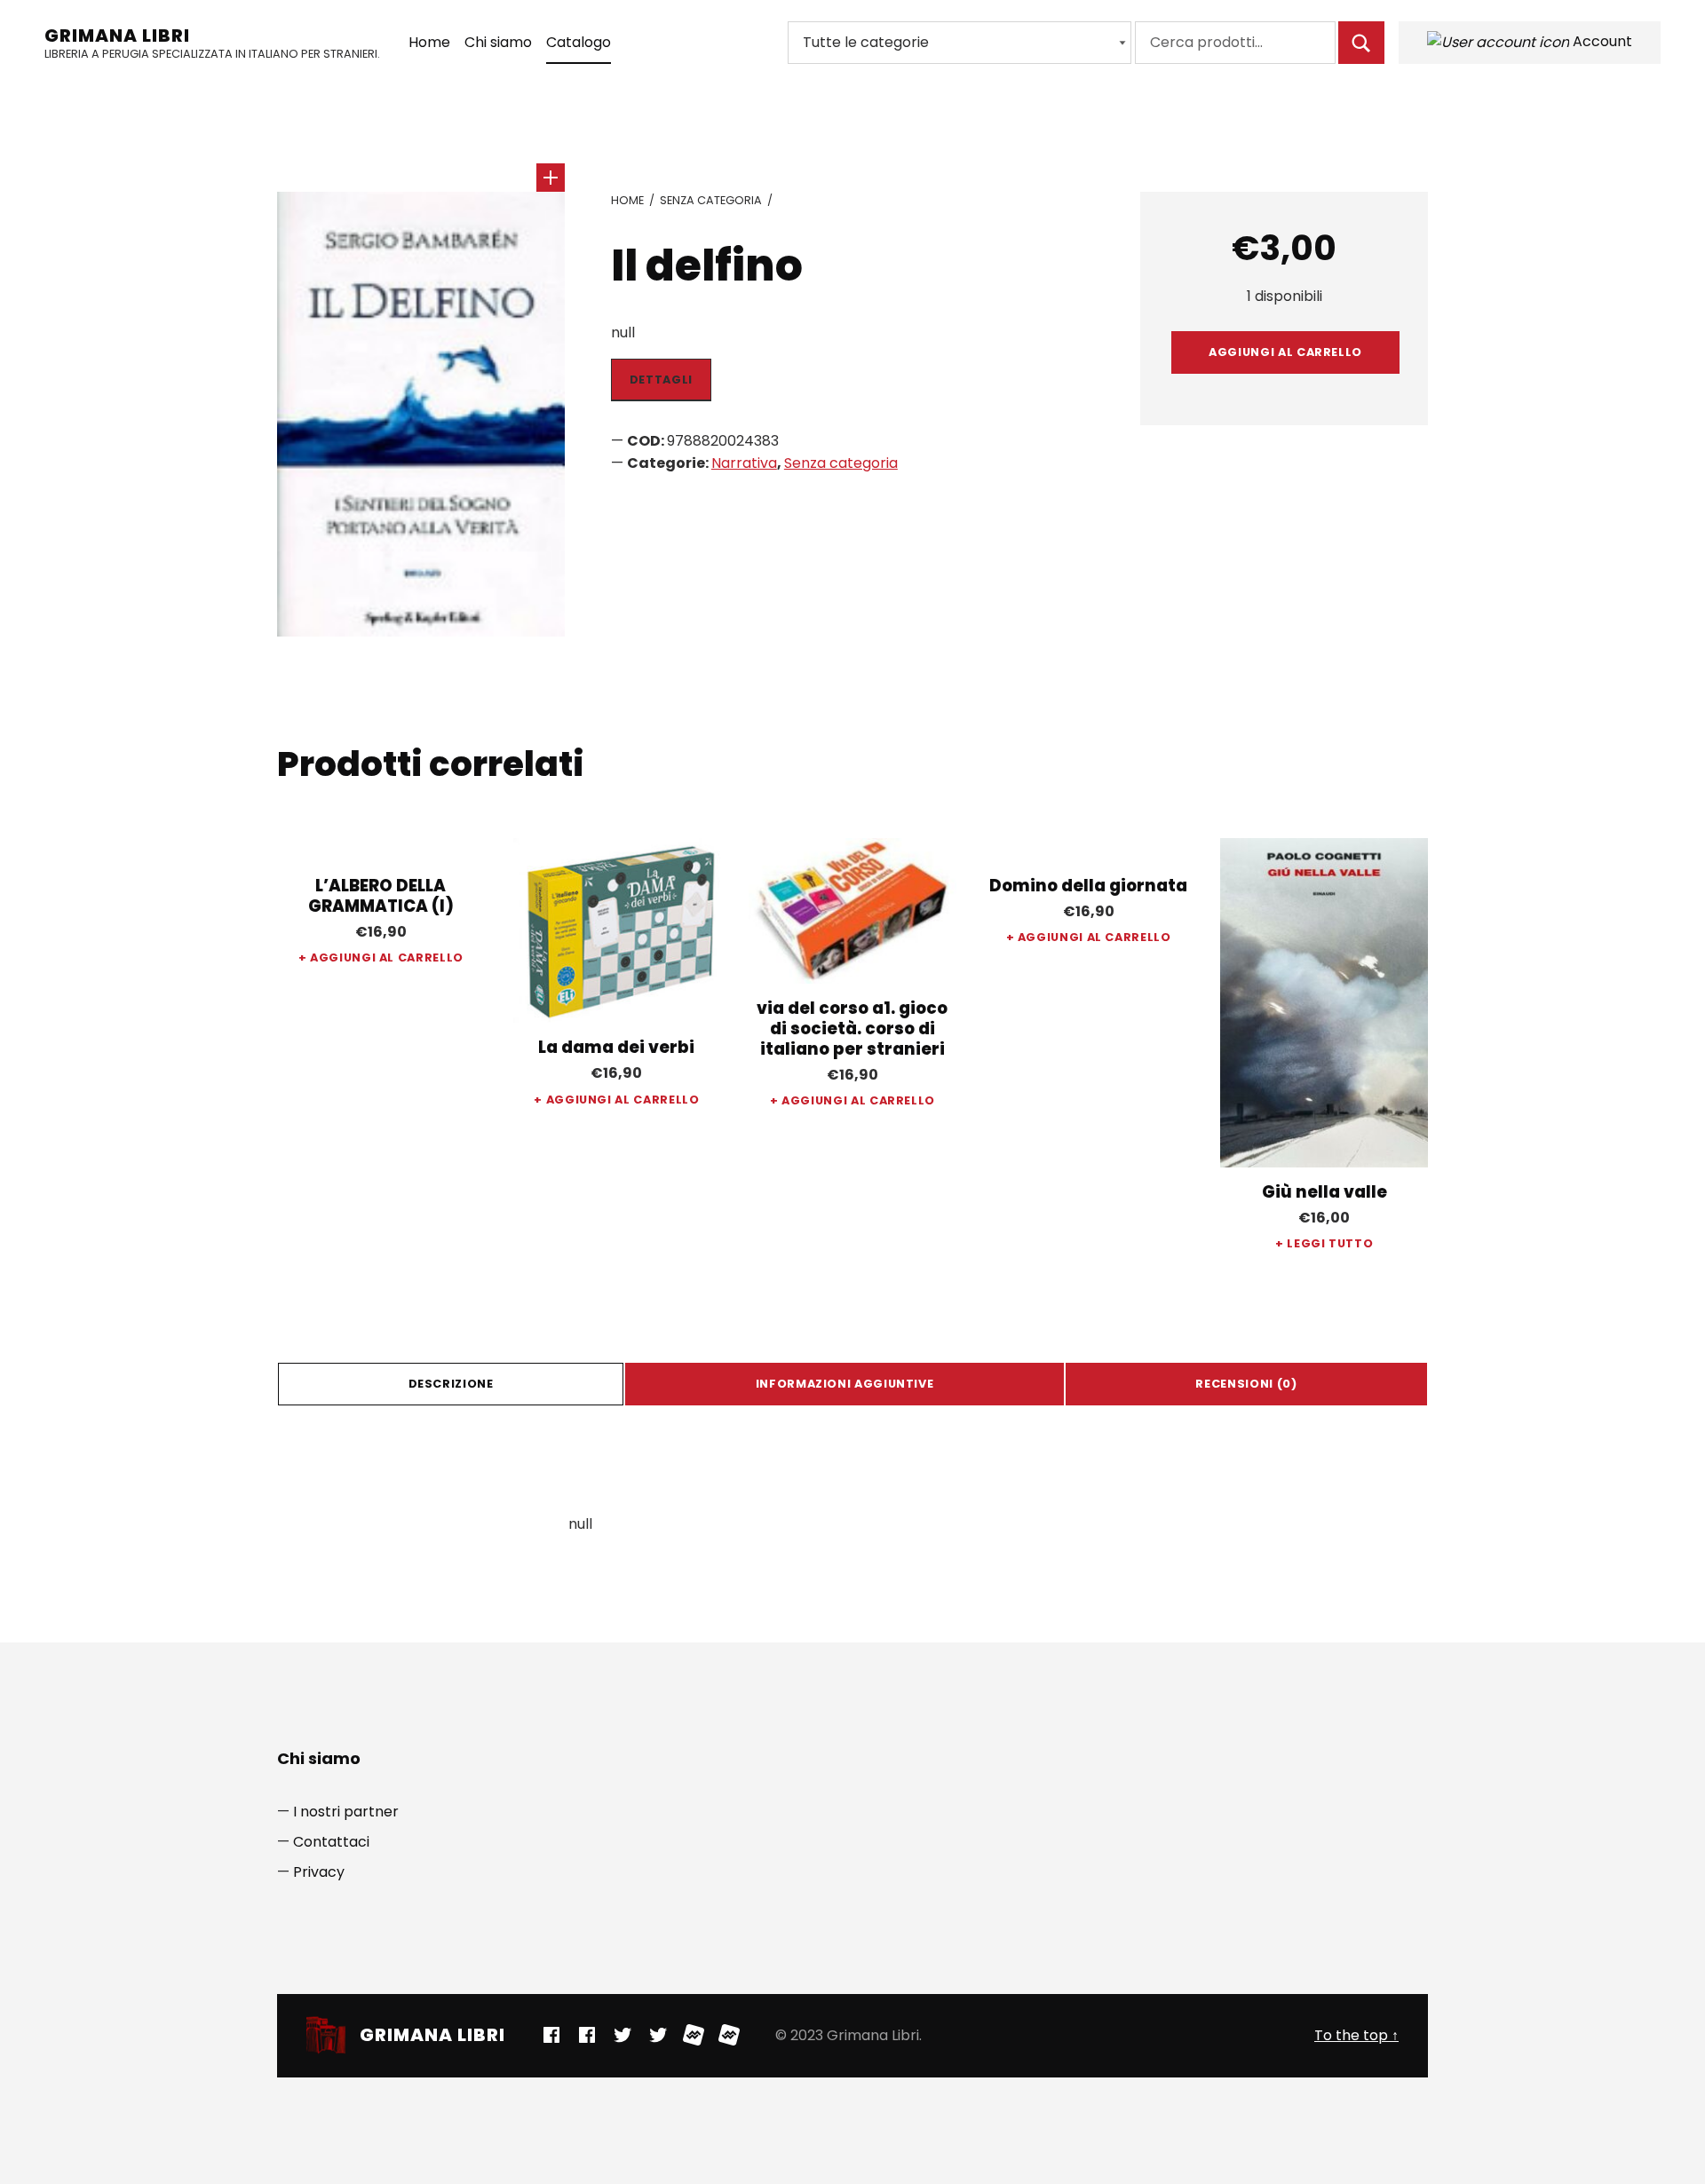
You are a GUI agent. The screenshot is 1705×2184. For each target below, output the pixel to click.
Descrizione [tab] (451, 1384)
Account (1601, 41)
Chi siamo (498, 42)
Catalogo (579, 42)
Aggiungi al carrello (1285, 352)
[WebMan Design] (694, 2035)
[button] (551, 178)
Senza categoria (711, 200)
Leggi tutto (1330, 1243)
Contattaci (331, 1842)
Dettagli (661, 380)
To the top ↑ (1356, 2035)
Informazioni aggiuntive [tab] (845, 1384)
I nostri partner (346, 1812)
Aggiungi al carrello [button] (387, 957)
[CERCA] (1361, 43)
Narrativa (744, 463)
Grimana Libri (117, 36)
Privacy (319, 1872)
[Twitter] (623, 2035)
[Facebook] (551, 2035)
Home (429, 42)
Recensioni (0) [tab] (1246, 1384)
